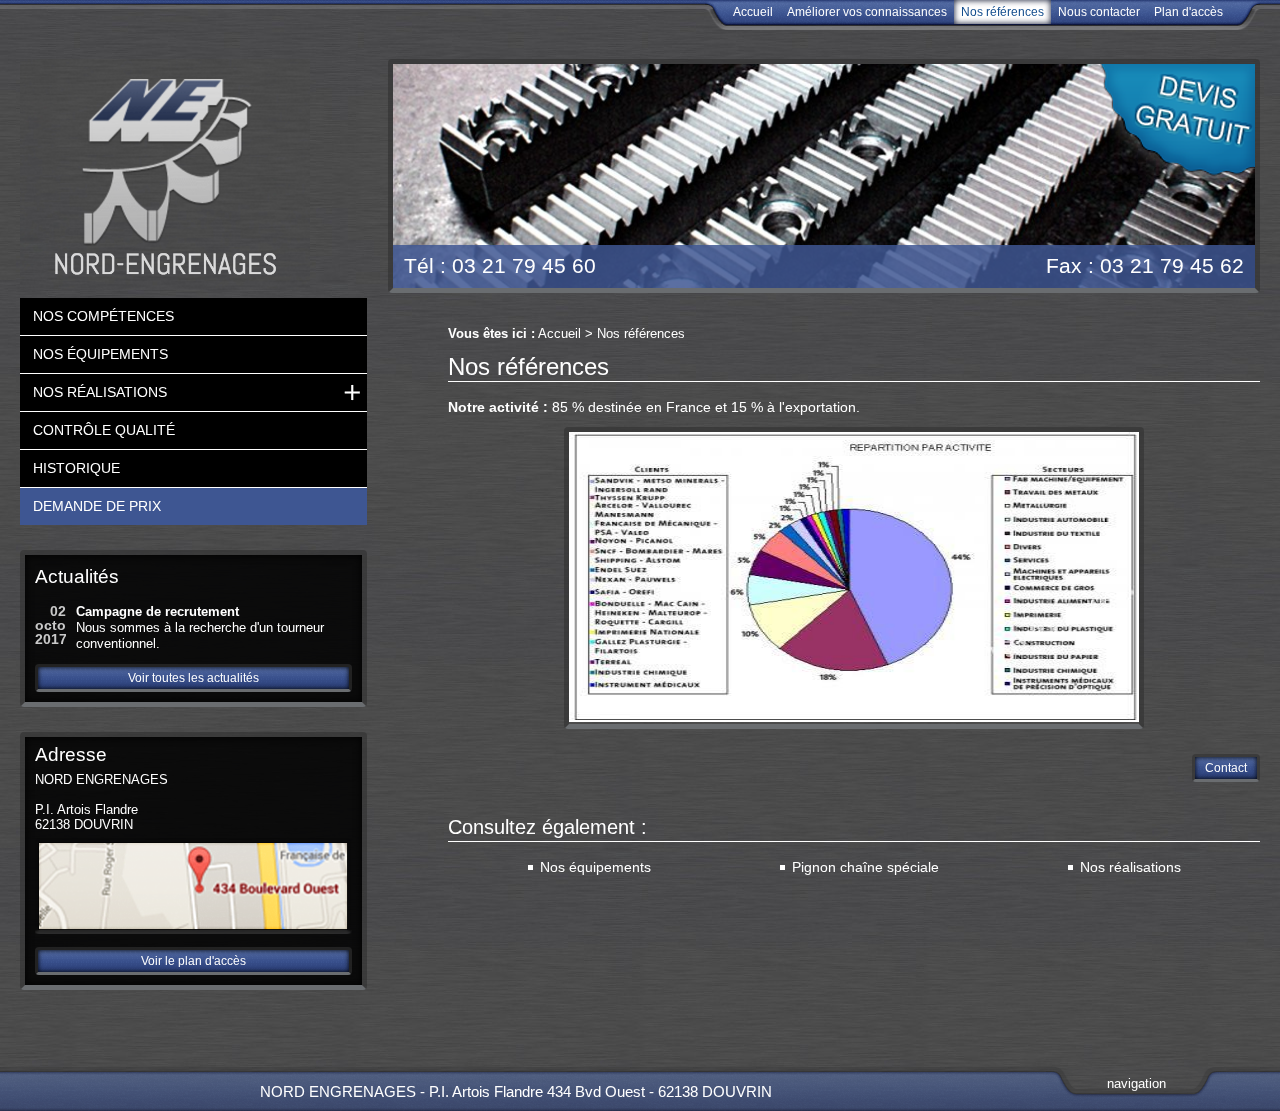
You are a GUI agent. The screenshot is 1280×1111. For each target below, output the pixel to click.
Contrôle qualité (104, 430)
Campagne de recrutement (157, 611)
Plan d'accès (1188, 12)
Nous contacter (1099, 12)
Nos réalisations (1130, 867)
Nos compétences (103, 316)
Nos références (1002, 12)
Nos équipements (595, 867)
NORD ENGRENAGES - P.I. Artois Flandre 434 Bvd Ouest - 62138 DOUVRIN (516, 1091)
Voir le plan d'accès (193, 961)
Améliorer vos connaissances (867, 12)
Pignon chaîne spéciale (865, 867)
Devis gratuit (1173, 121)
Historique (76, 468)
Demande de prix (97, 506)
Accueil (753, 12)
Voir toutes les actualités (193, 678)
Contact (1226, 768)
